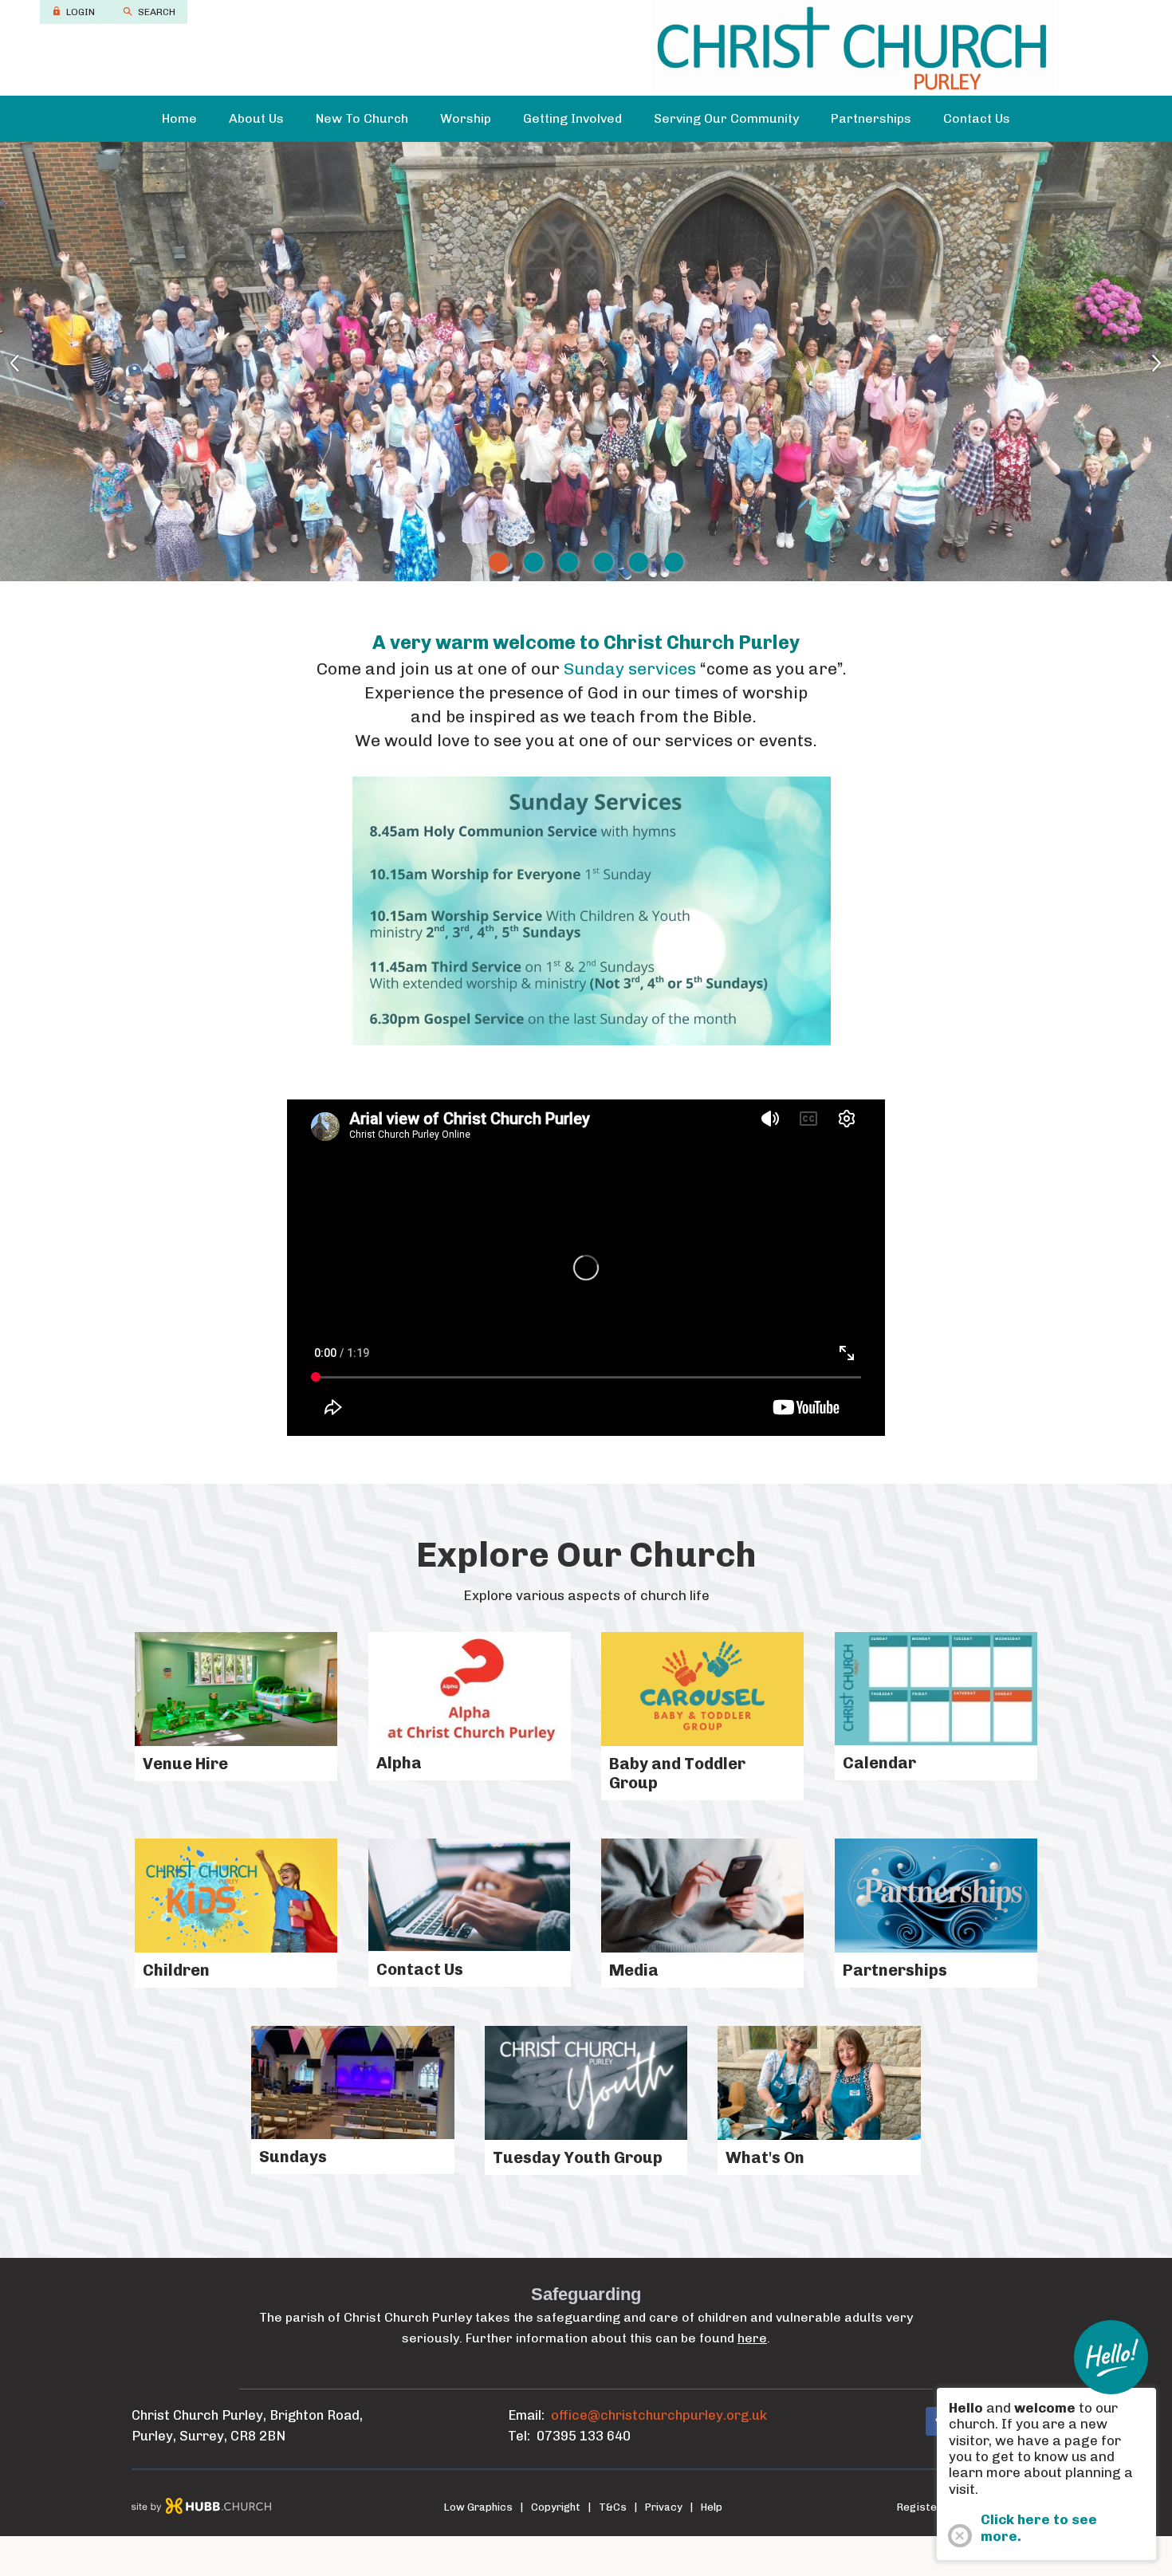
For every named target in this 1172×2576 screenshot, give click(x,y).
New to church (362, 118)
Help (712, 2507)
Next (1132, 362)
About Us (256, 118)
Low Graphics (478, 2507)
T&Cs (613, 2507)
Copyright (556, 2507)
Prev (40, 362)
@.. (659, 2415)
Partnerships (871, 118)
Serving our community (726, 118)
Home (179, 118)
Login (81, 12)
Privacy (664, 2507)
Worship (466, 118)
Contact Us (977, 118)
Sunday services (630, 669)
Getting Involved (572, 118)
